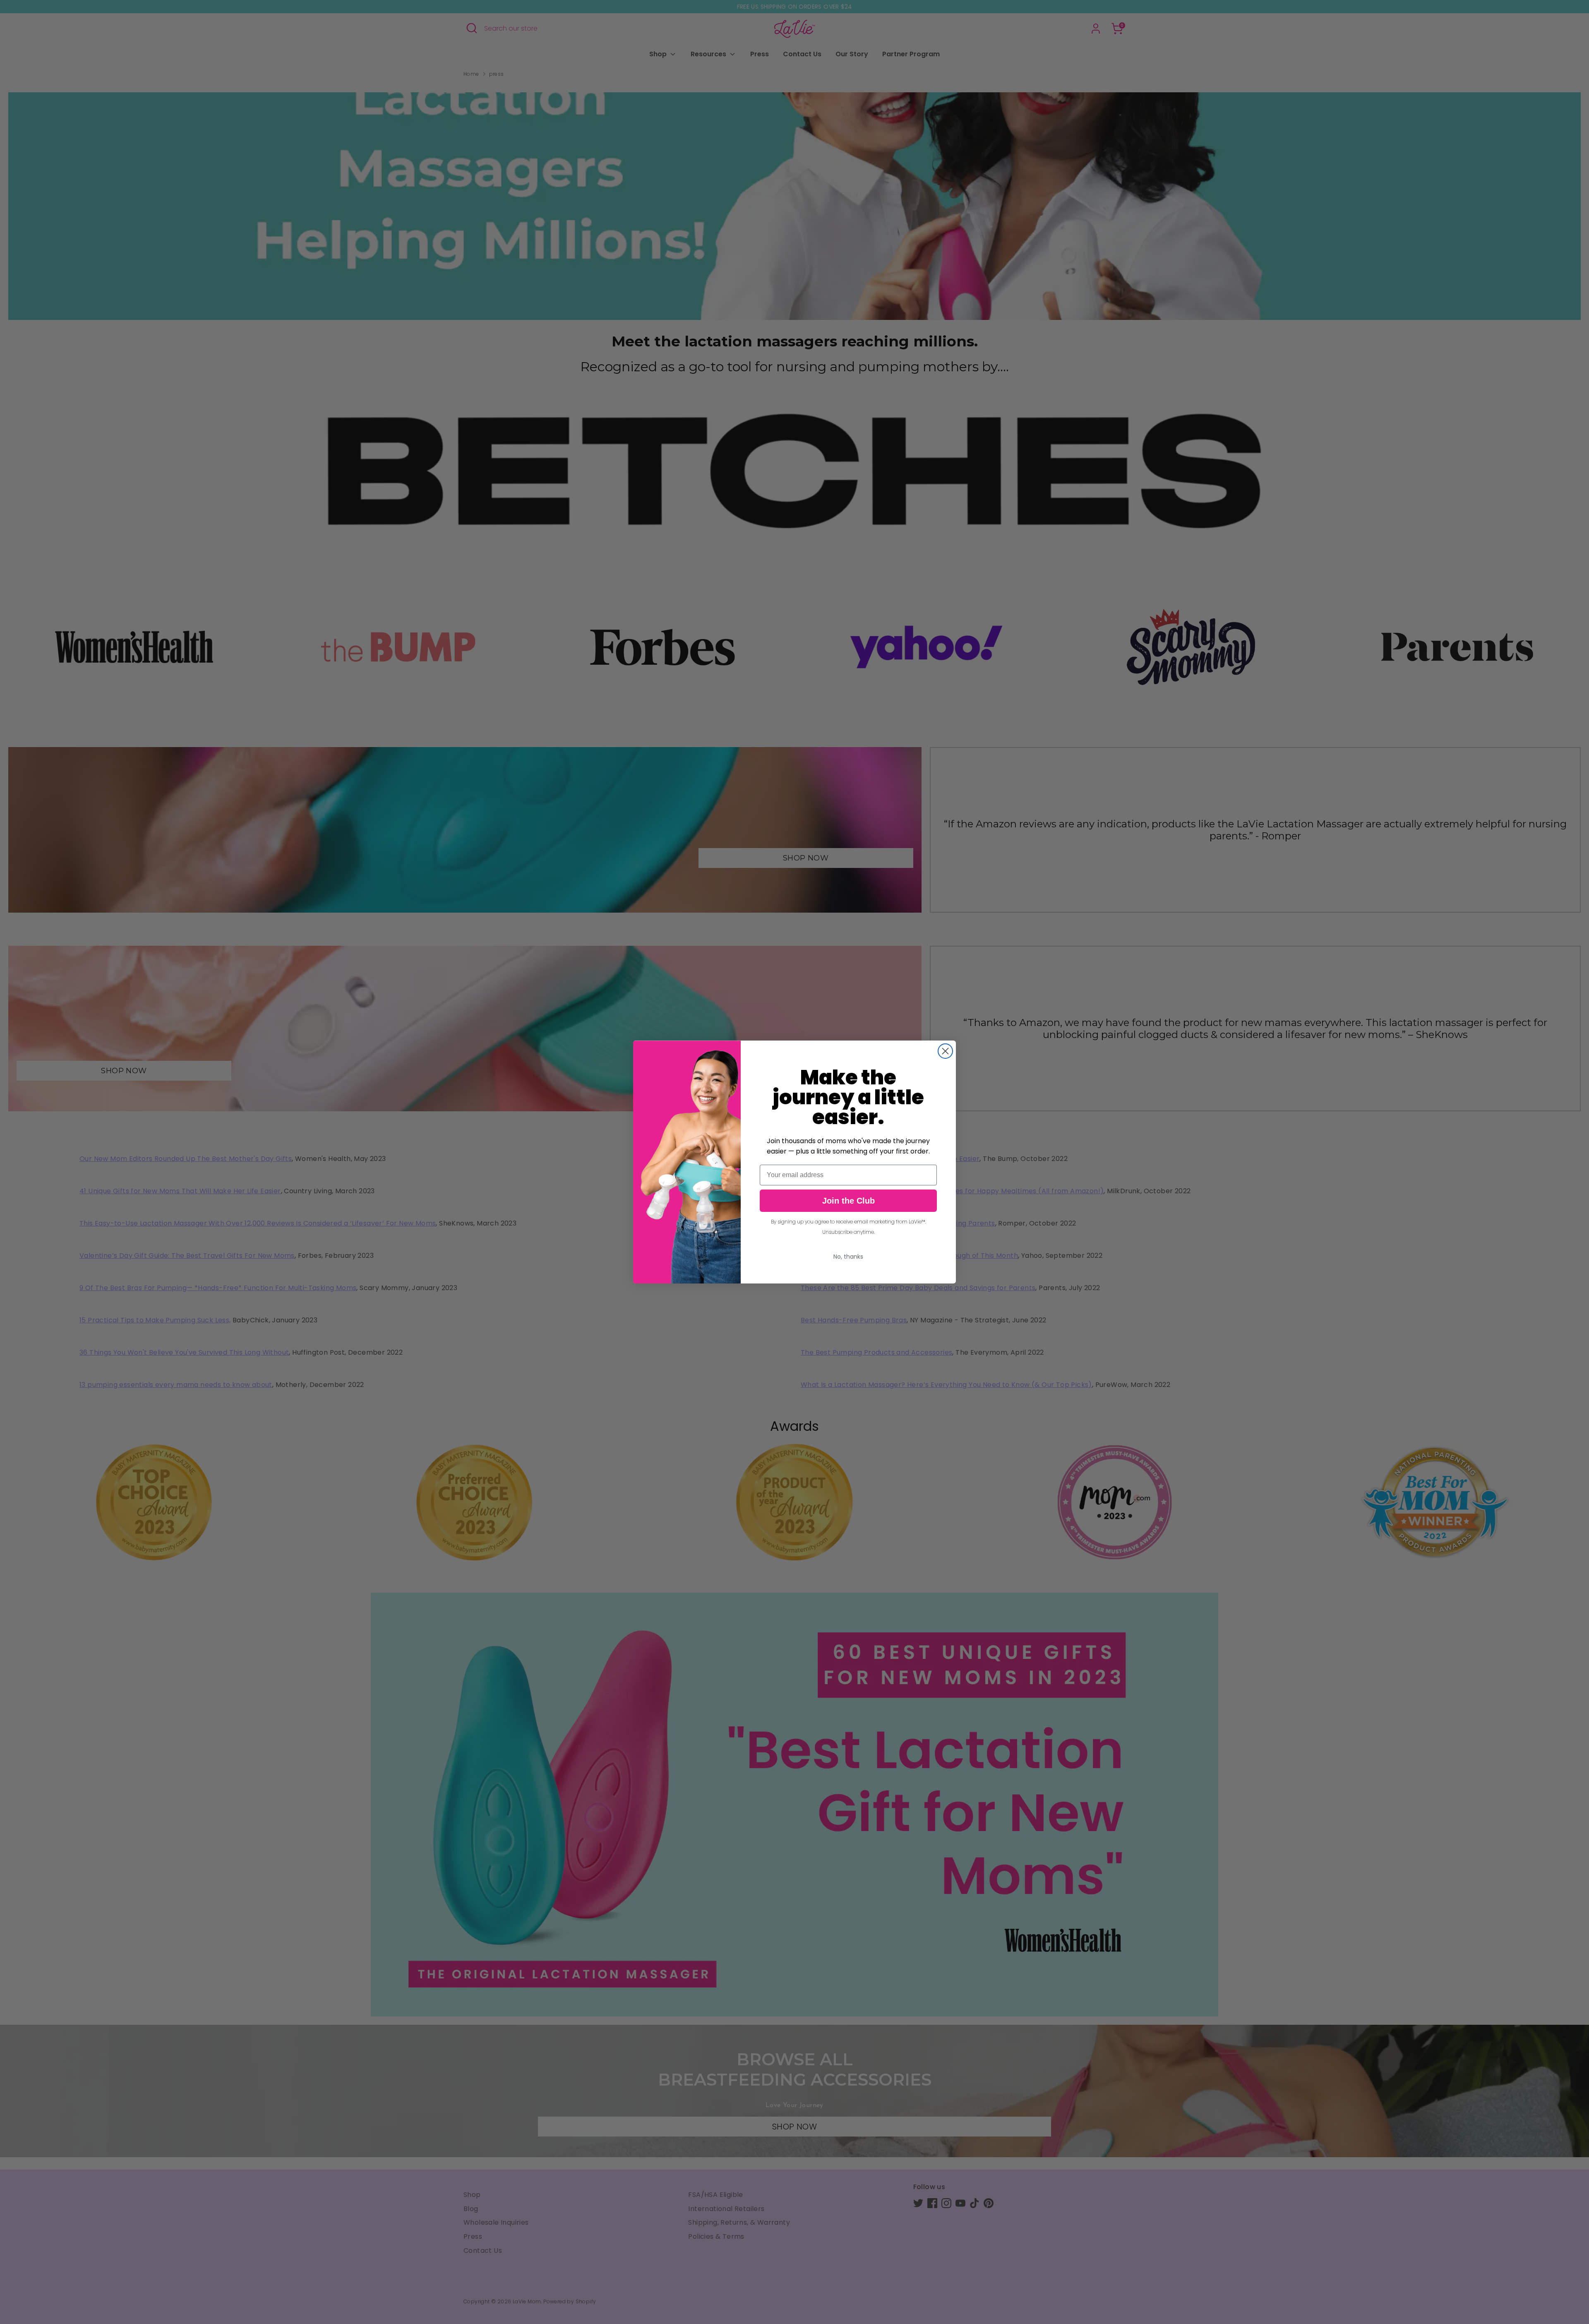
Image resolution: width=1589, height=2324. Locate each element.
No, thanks (848, 1257)
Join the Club (849, 1201)
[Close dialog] (945, 1051)
